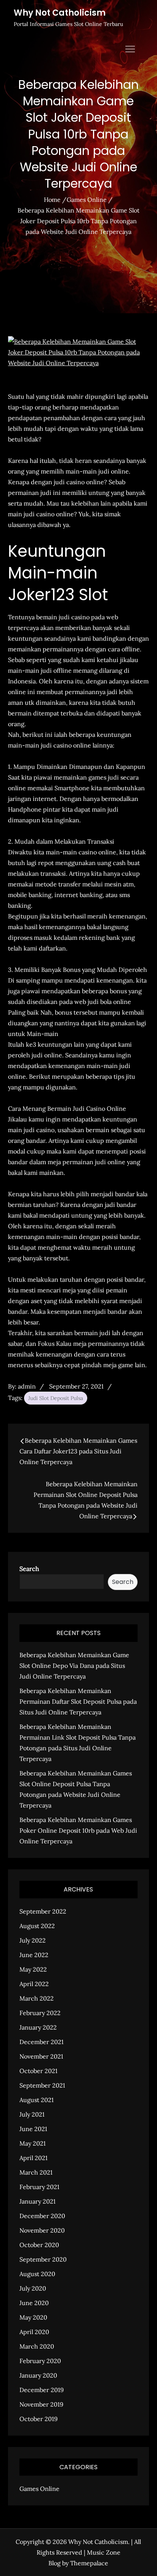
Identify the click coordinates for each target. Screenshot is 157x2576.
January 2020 (38, 2375)
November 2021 (41, 2056)
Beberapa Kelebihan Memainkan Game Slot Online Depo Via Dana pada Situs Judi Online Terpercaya (74, 1666)
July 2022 (33, 1940)
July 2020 (33, 2288)
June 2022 (34, 1955)
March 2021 (36, 2172)
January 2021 (38, 2201)
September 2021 (42, 2085)
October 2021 (38, 2071)
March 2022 (37, 1998)
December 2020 (42, 2216)
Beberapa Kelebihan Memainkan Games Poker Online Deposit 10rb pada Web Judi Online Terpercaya (78, 1830)
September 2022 (43, 1911)
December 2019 (42, 2390)
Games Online (39, 2489)
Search (29, 1569)
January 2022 (38, 2027)
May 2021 (33, 2143)
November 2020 (42, 2230)
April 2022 (34, 1984)
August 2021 (37, 2100)
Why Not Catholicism (60, 13)
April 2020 (34, 2332)
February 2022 (40, 2013)
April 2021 (34, 2158)
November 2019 (41, 2404)
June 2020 (34, 2303)
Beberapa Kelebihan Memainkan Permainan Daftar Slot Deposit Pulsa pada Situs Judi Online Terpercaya (78, 1701)
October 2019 (38, 2419)
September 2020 (43, 2259)
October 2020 (39, 2245)
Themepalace (89, 2563)
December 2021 (42, 2042)
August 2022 (37, 1926)
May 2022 (33, 1969)
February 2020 (40, 2361)
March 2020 (37, 2346)
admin (27, 1386)
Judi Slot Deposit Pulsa (56, 1398)
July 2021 (32, 2114)
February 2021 (39, 2187)
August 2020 (37, 2274)
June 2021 (33, 2129)
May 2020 (33, 2317)
